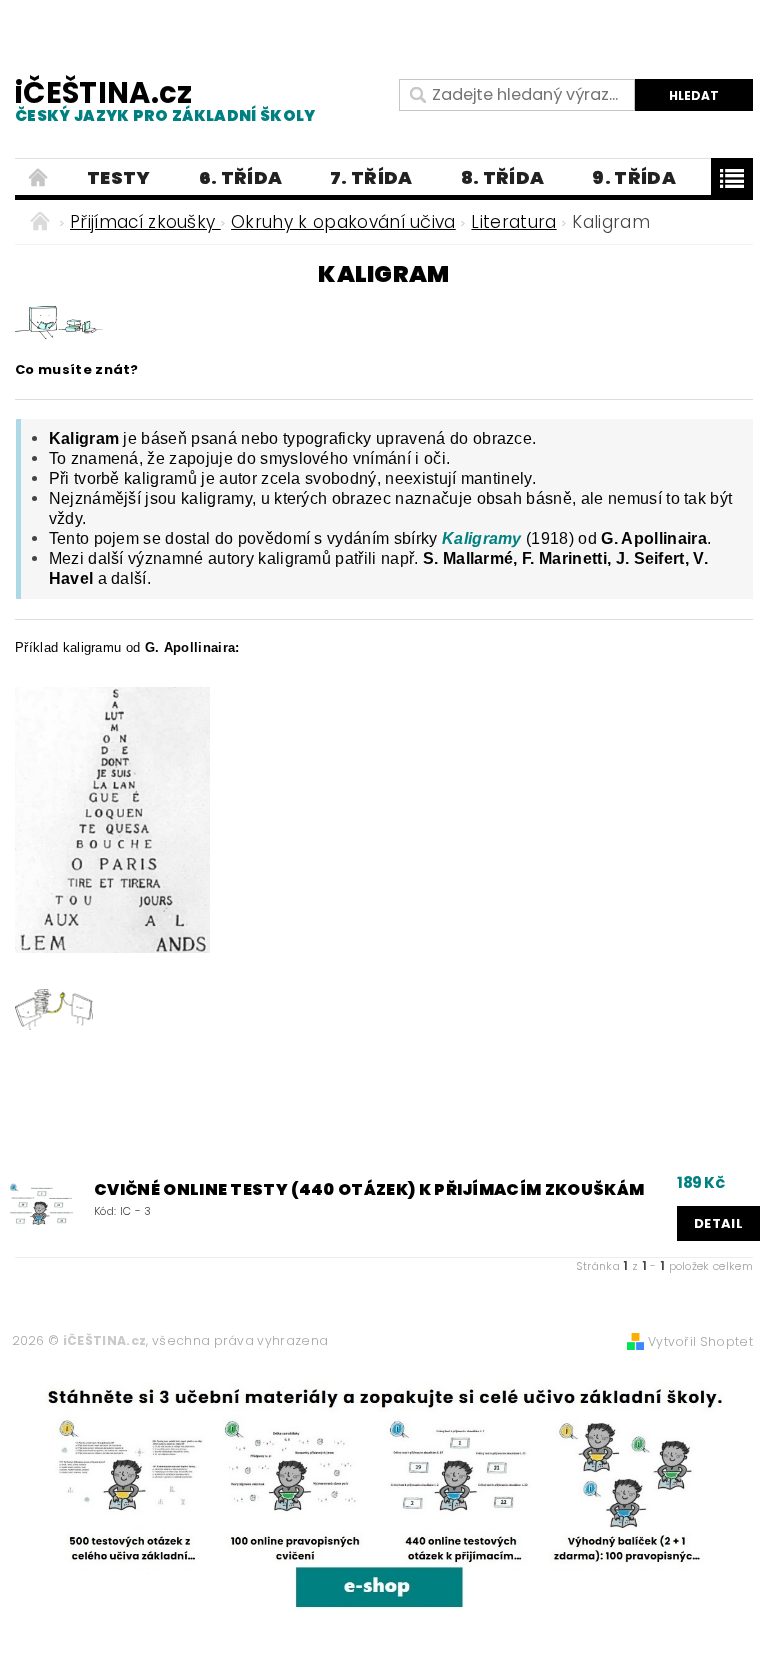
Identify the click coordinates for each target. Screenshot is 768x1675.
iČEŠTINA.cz (165, 99)
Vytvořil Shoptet (700, 1341)
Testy (119, 177)
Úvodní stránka (39, 178)
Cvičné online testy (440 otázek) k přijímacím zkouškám (369, 1190)
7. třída (371, 177)
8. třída (503, 177)
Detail (718, 1223)
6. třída (241, 177)
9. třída (634, 177)
